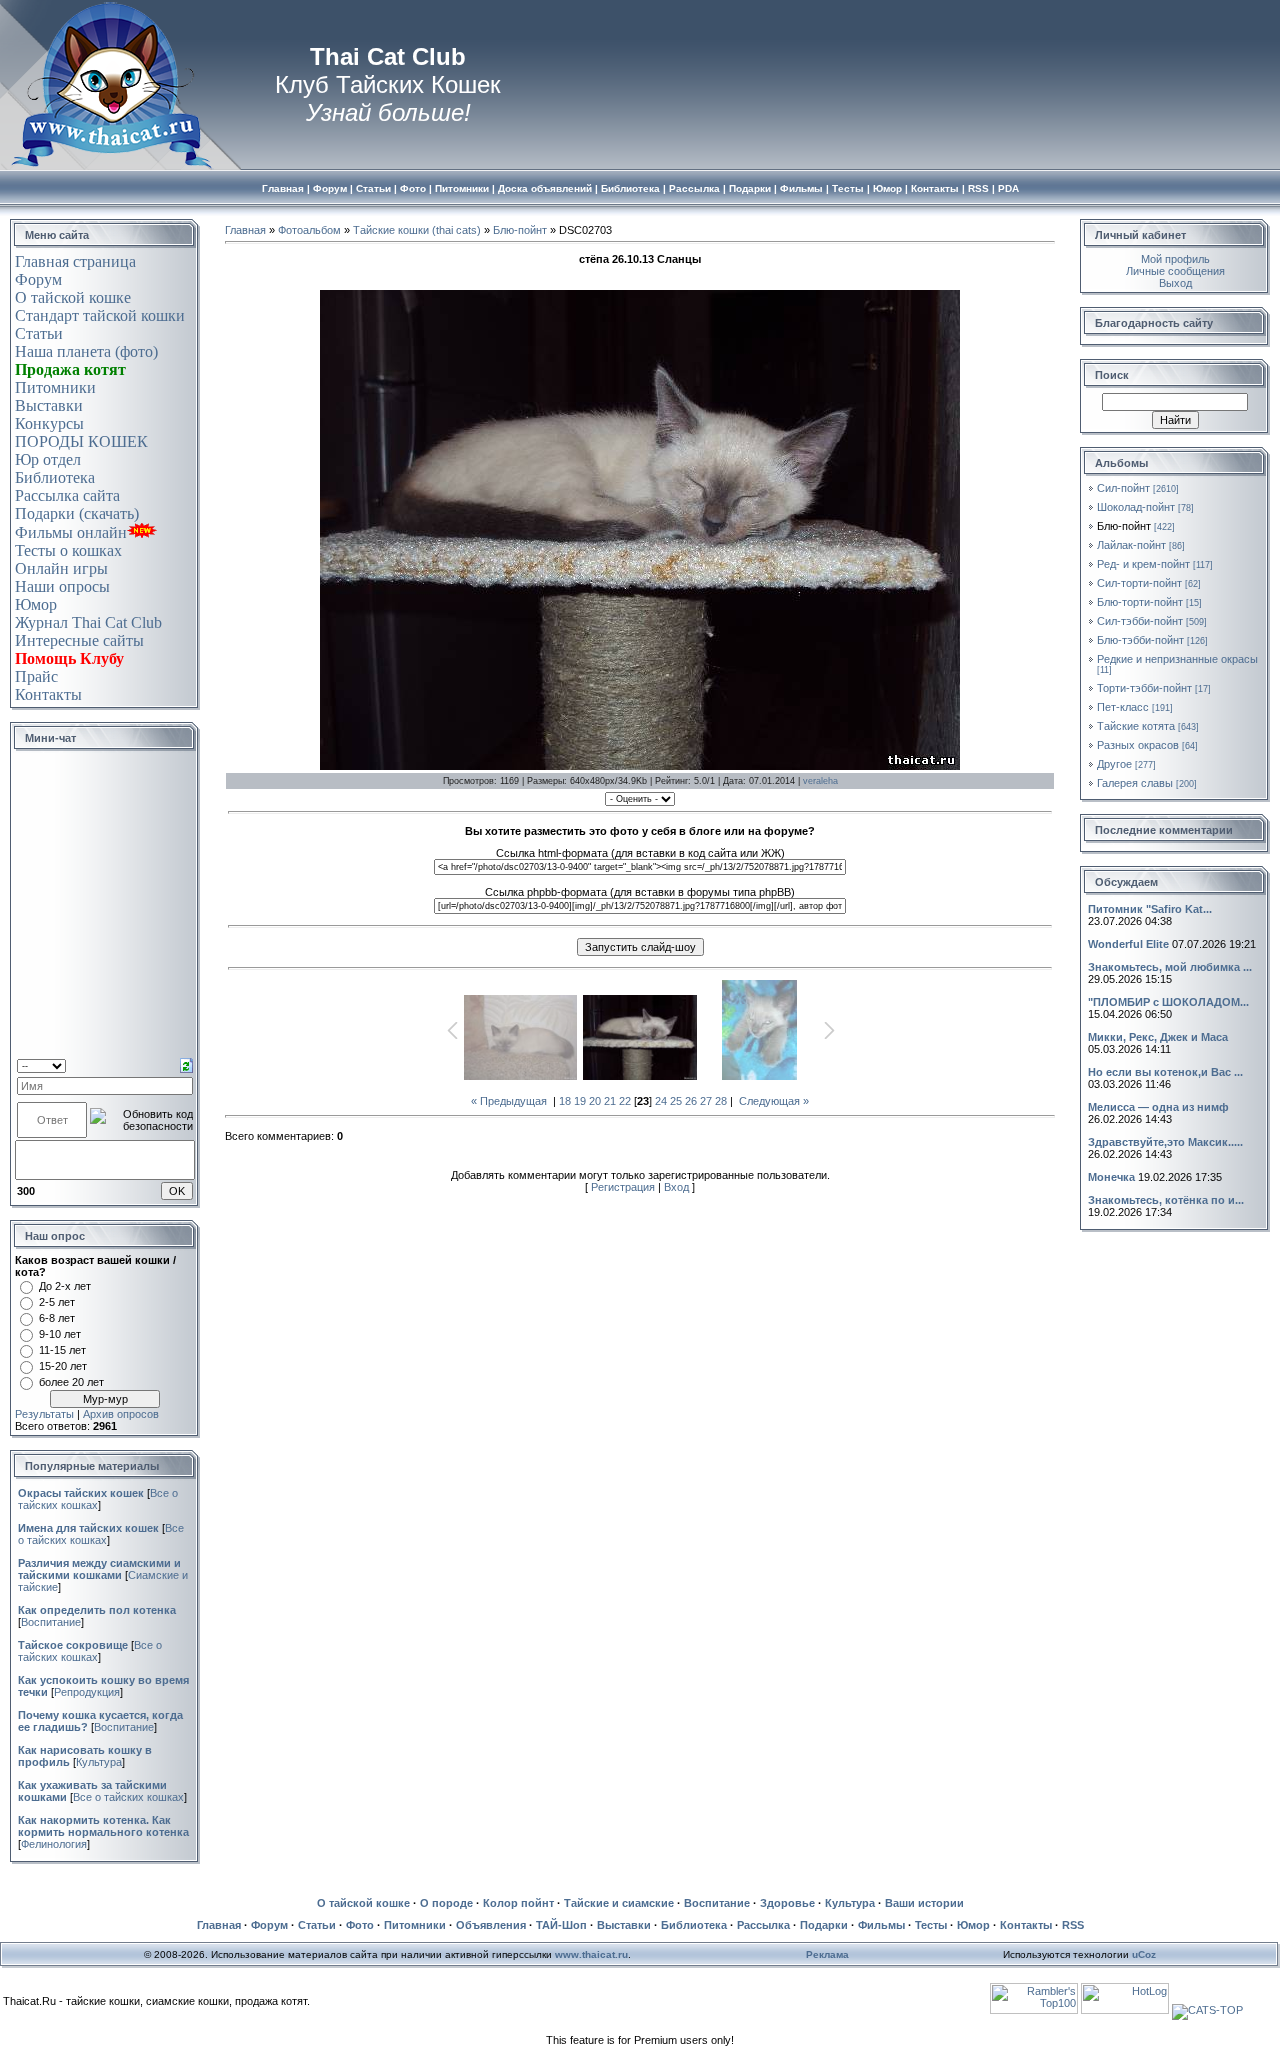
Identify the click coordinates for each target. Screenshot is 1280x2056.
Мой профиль (1175, 259)
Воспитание (51, 1622)
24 (661, 1101)
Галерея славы (1135, 783)
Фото (360, 1925)
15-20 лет (63, 1366)
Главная (245, 230)
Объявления (491, 1925)
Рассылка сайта (67, 495)
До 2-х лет (65, 1286)
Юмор (36, 604)
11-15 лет (62, 1350)
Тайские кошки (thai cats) (417, 230)
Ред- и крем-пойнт (1143, 564)
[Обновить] (186, 1064)
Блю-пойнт (520, 230)
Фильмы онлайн (71, 532)
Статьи (39, 333)
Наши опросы (62, 586)
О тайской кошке (73, 297)
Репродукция (87, 1692)
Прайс (36, 676)
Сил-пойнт (1123, 488)
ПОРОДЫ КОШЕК (81, 441)
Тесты (931, 1925)
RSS (1073, 1925)
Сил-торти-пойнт (1139, 583)
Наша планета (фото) (86, 351)
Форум (38, 279)
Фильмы (881, 1925)
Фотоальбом (309, 230)
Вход (676, 1187)
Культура (99, 1762)
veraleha (820, 781)
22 (625, 1101)
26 (691, 1101)
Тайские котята (1136, 726)
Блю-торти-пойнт (1140, 602)
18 (565, 1101)
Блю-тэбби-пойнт (1140, 640)
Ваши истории (924, 1903)
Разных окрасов (1138, 745)
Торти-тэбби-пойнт (1144, 688)
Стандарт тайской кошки (100, 315)
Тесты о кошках (68, 550)
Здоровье (787, 1903)
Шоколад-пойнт (1136, 507)
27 (706, 1101)
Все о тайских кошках (101, 1534)
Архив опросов (121, 1414)
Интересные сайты (79, 640)
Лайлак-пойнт (1131, 545)
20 (595, 1101)
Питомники (55, 387)
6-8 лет (57, 1318)
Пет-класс (1123, 707)
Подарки (824, 1925)
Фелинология (54, 1844)
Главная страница (75, 261)
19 (580, 1101)
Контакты (48, 694)
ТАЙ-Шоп (561, 1925)
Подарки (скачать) (77, 513)
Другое (1114, 764)
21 (610, 1101)
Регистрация (623, 1187)
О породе (446, 1903)
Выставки (49, 405)
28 (721, 1101)
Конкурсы (49, 423)
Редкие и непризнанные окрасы (1177, 659)
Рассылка (763, 1925)
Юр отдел (48, 459)
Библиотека (55, 477)
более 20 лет (71, 1382)
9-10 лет (60, 1334)
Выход (1175, 283)
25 (676, 1101)
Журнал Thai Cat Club (88, 622)
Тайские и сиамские (619, 1903)
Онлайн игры (61, 568)
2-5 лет (57, 1302)
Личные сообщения (1175, 271)
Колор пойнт (518, 1903)
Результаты (44, 1414)
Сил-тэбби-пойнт (1140, 621)
